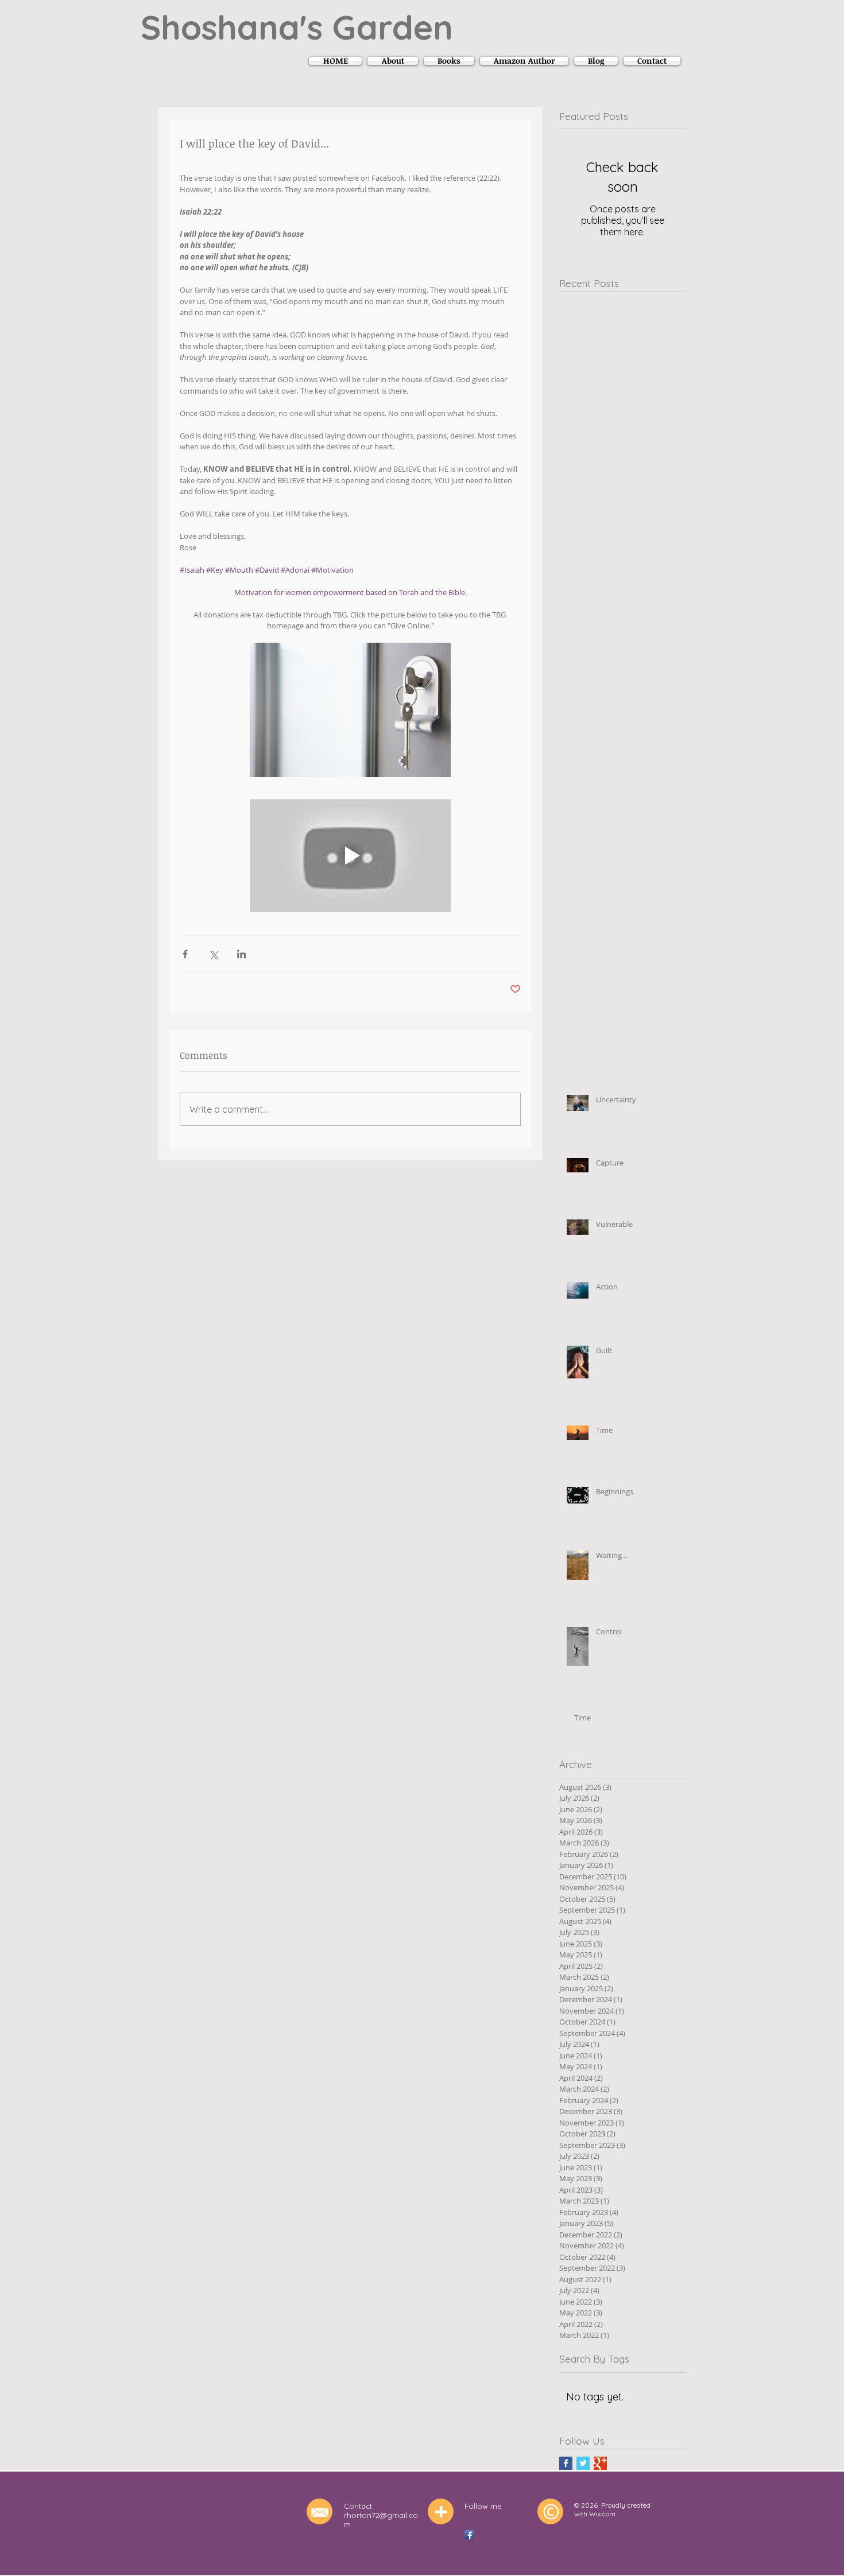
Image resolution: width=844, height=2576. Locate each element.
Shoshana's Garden (297, 27)
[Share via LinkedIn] (241, 954)
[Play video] (350, 856)
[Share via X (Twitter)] (213, 954)
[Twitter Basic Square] (583, 2463)
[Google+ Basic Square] (600, 2463)
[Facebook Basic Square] (566, 2463)
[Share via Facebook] (185, 954)
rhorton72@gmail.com (381, 2520)
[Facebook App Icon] (469, 2535)
